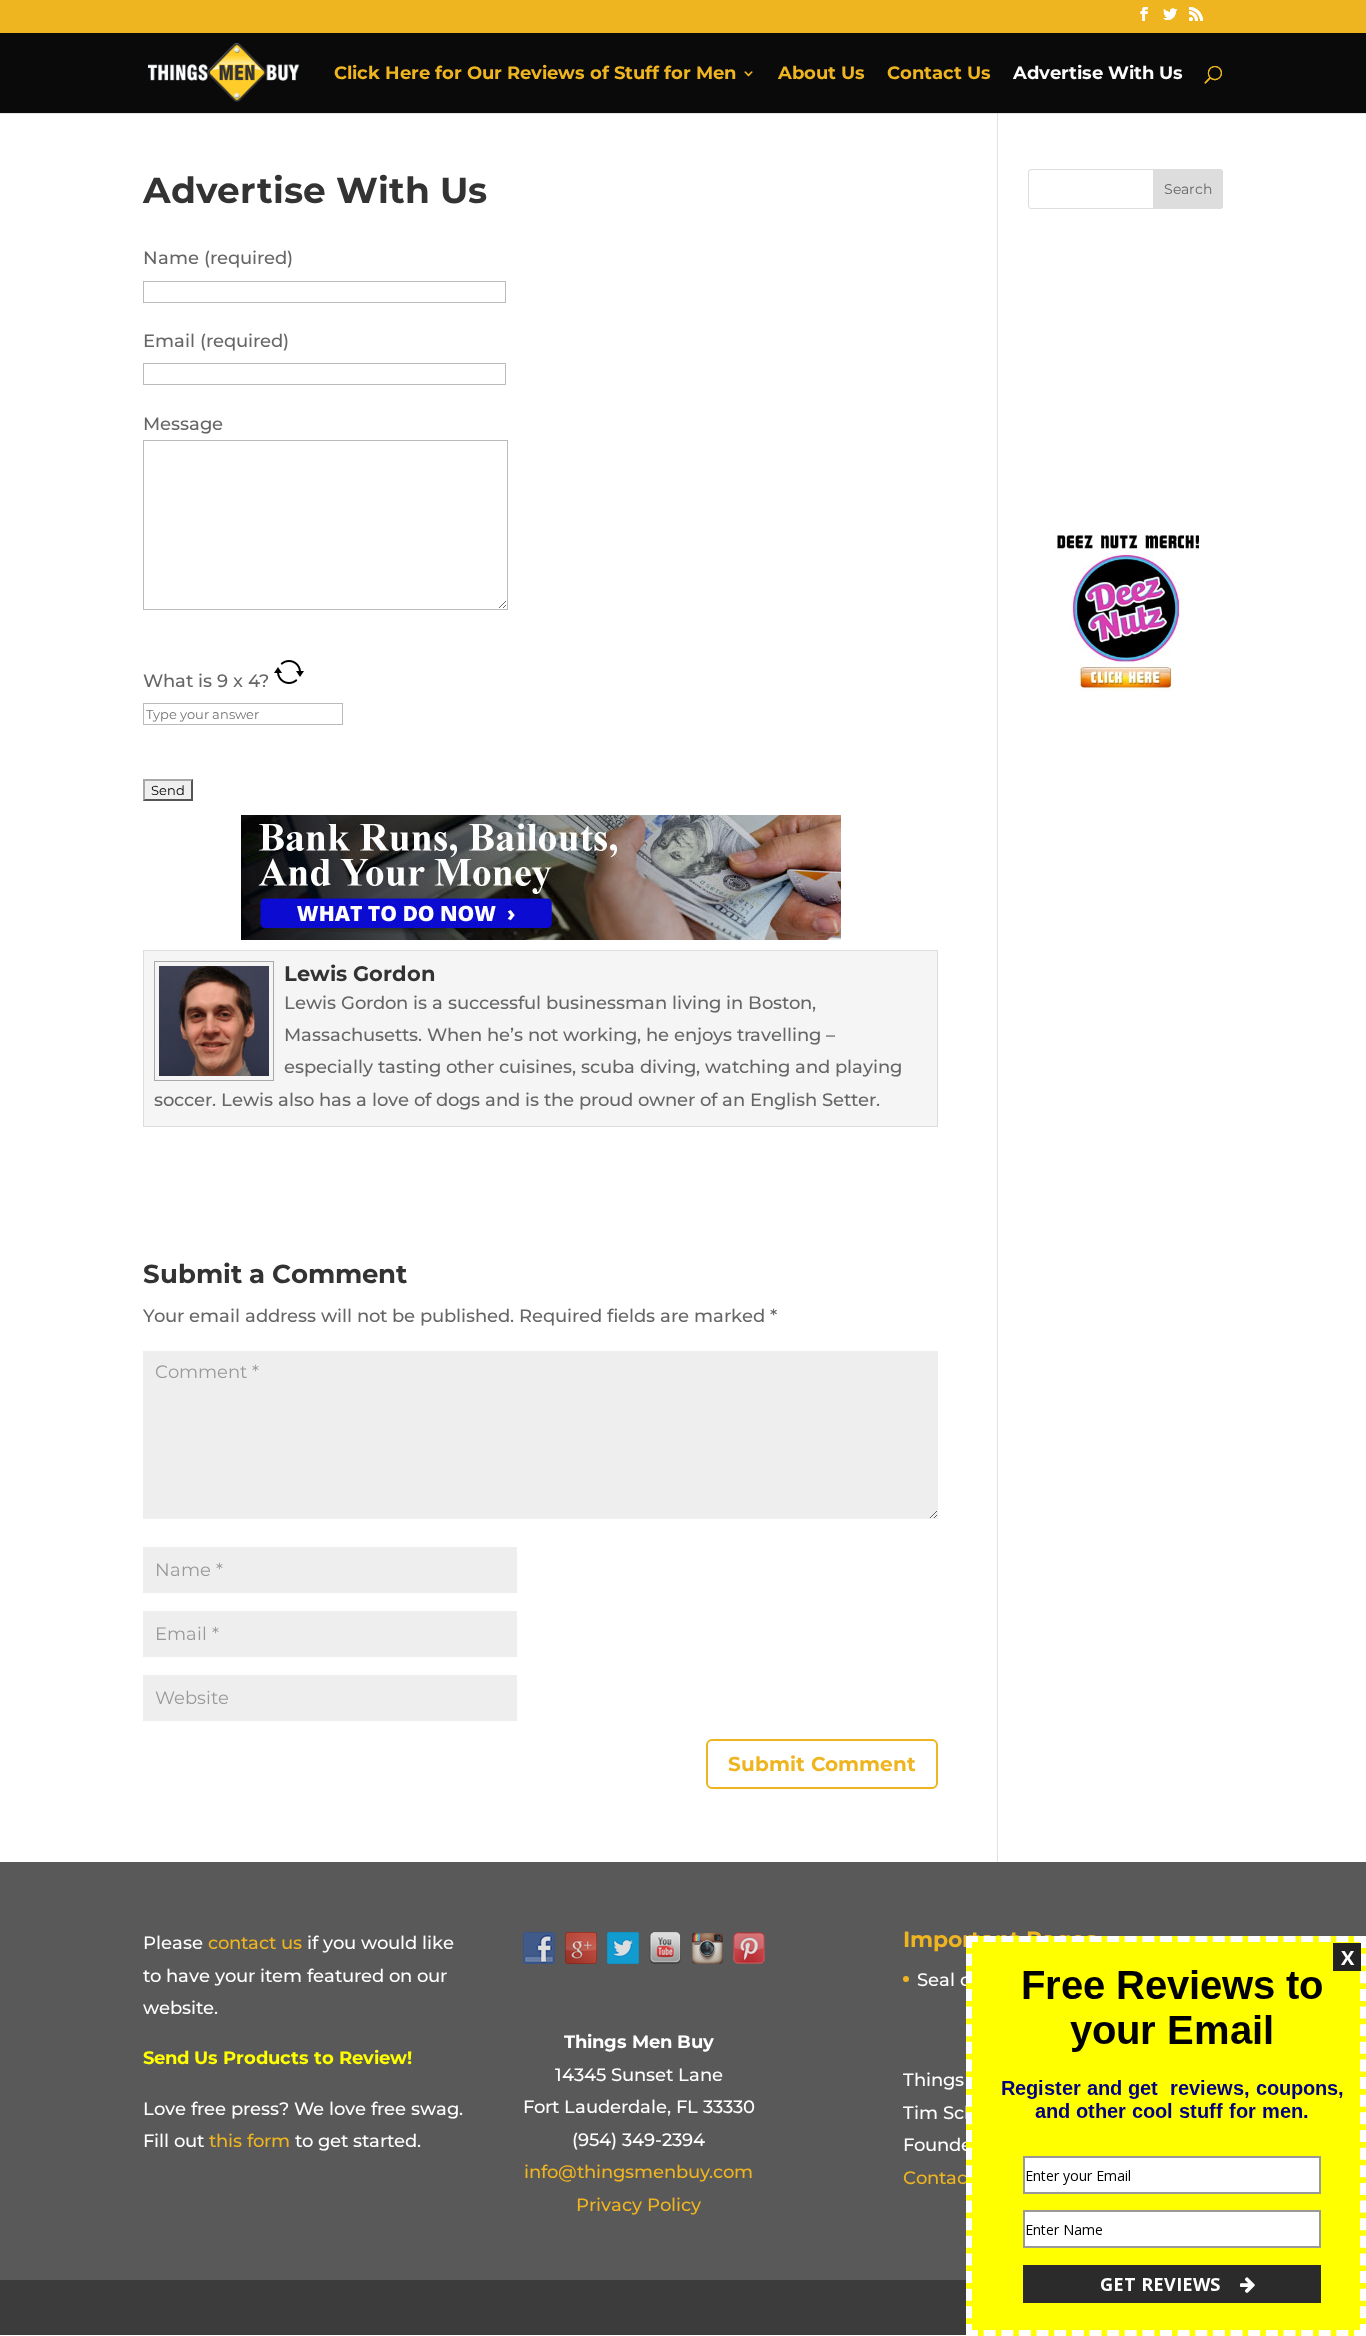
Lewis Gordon (360, 973)
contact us (255, 1943)
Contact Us (939, 75)
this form (249, 2141)
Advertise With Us (1098, 75)
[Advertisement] (1178, 364)
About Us (821, 75)
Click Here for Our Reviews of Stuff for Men (535, 75)
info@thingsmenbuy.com (638, 2172)
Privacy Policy (638, 2205)
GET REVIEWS (1162, 2284)
